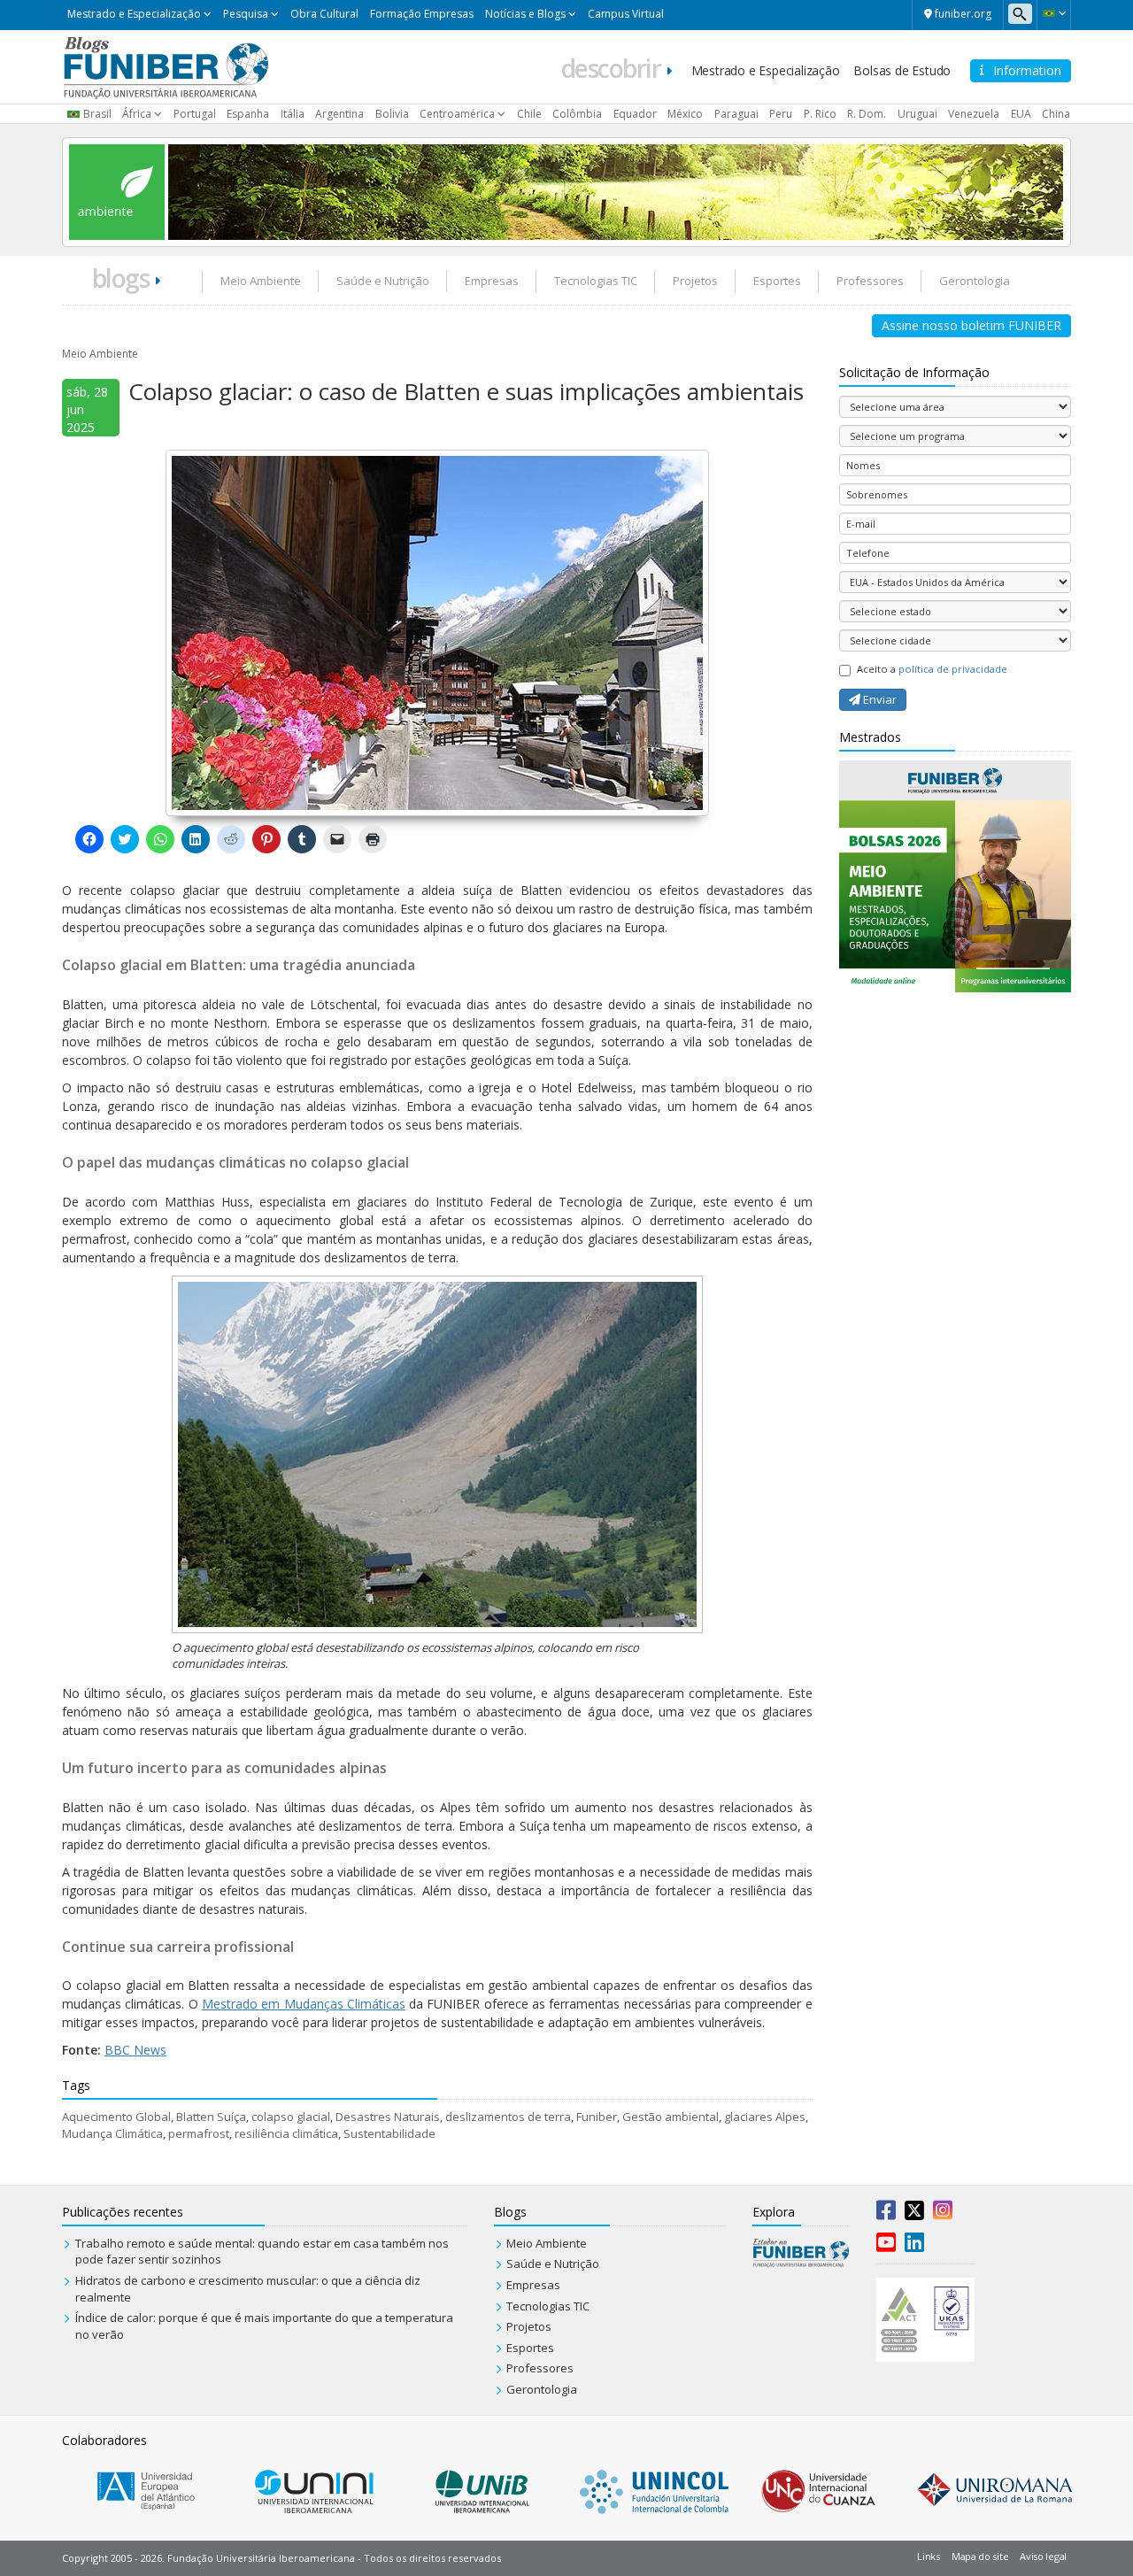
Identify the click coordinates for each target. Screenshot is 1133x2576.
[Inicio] (166, 66)
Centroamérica (457, 114)
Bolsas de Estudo (902, 70)
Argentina (339, 114)
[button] (1054, 13)
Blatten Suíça (211, 2117)
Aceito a (932, 669)
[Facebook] (886, 2214)
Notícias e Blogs (525, 14)
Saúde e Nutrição (383, 281)
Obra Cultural (324, 14)
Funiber (597, 2117)
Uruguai (917, 114)
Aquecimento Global (116, 2117)
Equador (635, 114)
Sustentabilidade (389, 2133)
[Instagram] (943, 2214)
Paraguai (736, 114)
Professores (870, 281)
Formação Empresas (422, 14)
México (685, 114)
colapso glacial (291, 2117)
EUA (1021, 114)
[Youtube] (886, 2246)
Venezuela (974, 114)
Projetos (695, 281)
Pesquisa (246, 14)
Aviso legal (1043, 2556)
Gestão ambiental (671, 2117)
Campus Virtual (626, 14)
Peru (781, 114)
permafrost (199, 2133)
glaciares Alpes (765, 2117)
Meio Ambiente (261, 281)
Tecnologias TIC (596, 281)
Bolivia (392, 114)
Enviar (879, 699)
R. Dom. (867, 114)
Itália (293, 114)
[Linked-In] (914, 2246)
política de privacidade (953, 669)
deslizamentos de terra (508, 2117)
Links (929, 2556)
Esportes (777, 281)
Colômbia (577, 114)
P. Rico (820, 114)
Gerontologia (975, 281)
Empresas (492, 281)
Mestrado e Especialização (134, 14)
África (137, 114)
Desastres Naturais (388, 2117)
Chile (529, 114)
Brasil (97, 114)
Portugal (195, 114)
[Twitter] (914, 2214)
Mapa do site (980, 2556)
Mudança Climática (112, 2133)
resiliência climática (286, 2133)
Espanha (248, 114)
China (1056, 114)
